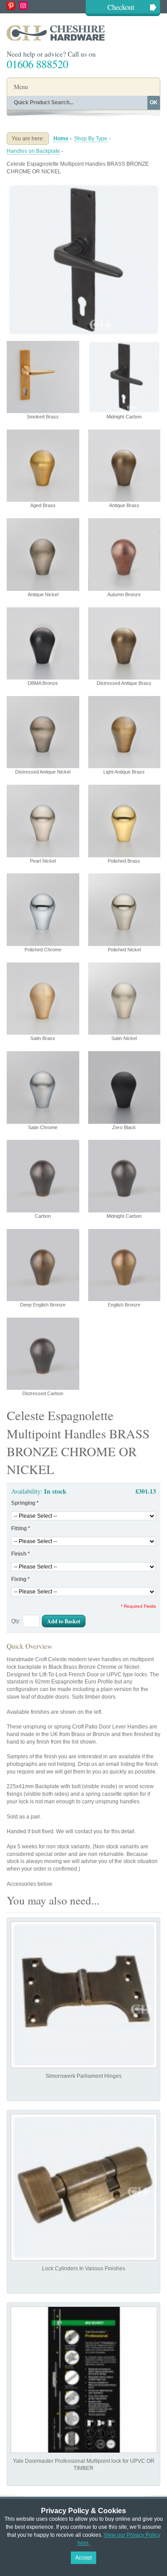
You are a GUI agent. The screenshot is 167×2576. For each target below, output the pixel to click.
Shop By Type (91, 139)
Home (61, 139)
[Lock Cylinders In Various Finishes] (84, 2187)
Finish (20, 1554)
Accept (83, 2558)
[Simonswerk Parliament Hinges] (84, 1995)
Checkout (121, 7)
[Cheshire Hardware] (83, 33)
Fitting (21, 1528)
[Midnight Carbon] (83, 186)
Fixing (20, 1579)
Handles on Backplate (33, 151)
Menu (21, 87)
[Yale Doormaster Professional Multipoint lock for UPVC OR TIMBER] (84, 2380)
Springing (25, 1503)
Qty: (16, 1621)
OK (154, 102)
